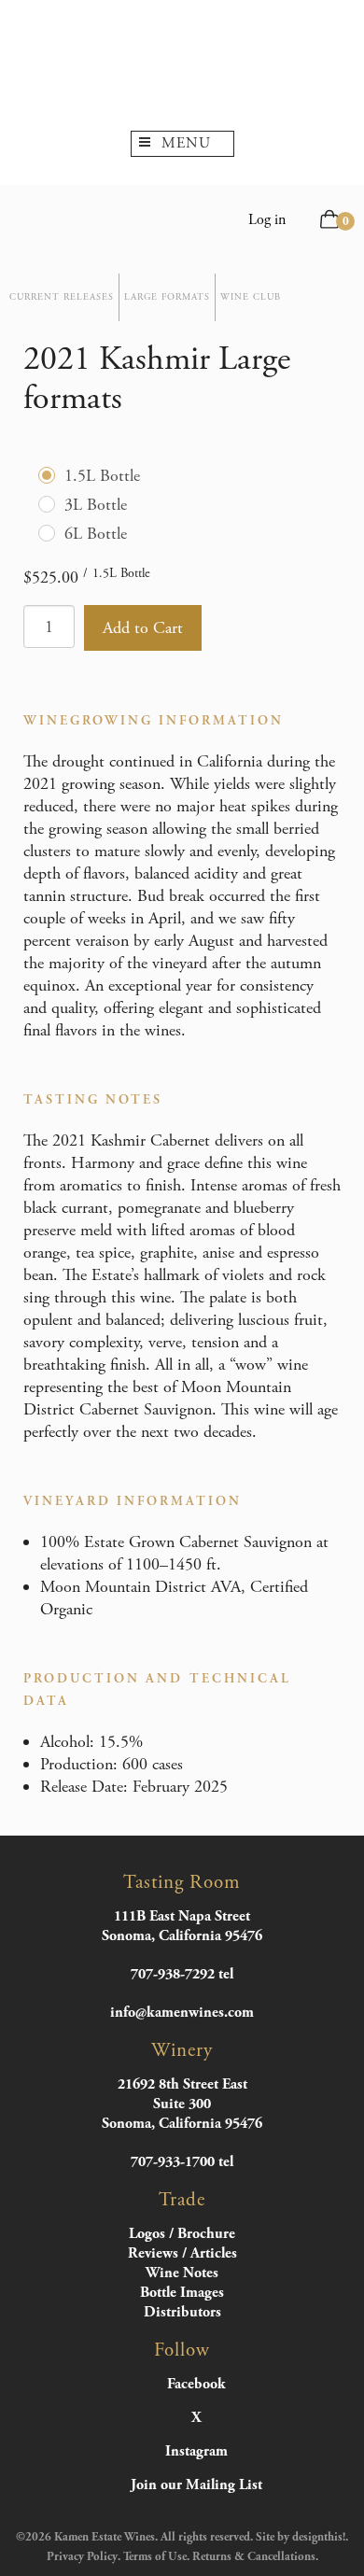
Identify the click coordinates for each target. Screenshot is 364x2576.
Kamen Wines (182, 65)
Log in (267, 220)
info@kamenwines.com (182, 2013)
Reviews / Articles (182, 2253)
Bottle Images (182, 2293)
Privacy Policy (82, 2557)
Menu (186, 143)
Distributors (182, 2312)
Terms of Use (155, 2557)
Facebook (196, 2385)
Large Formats (167, 297)
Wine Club (251, 297)
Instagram (196, 2452)
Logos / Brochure (182, 2234)
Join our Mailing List (196, 2485)
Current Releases (62, 297)
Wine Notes (182, 2273)
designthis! (319, 2537)
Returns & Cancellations (254, 2557)
